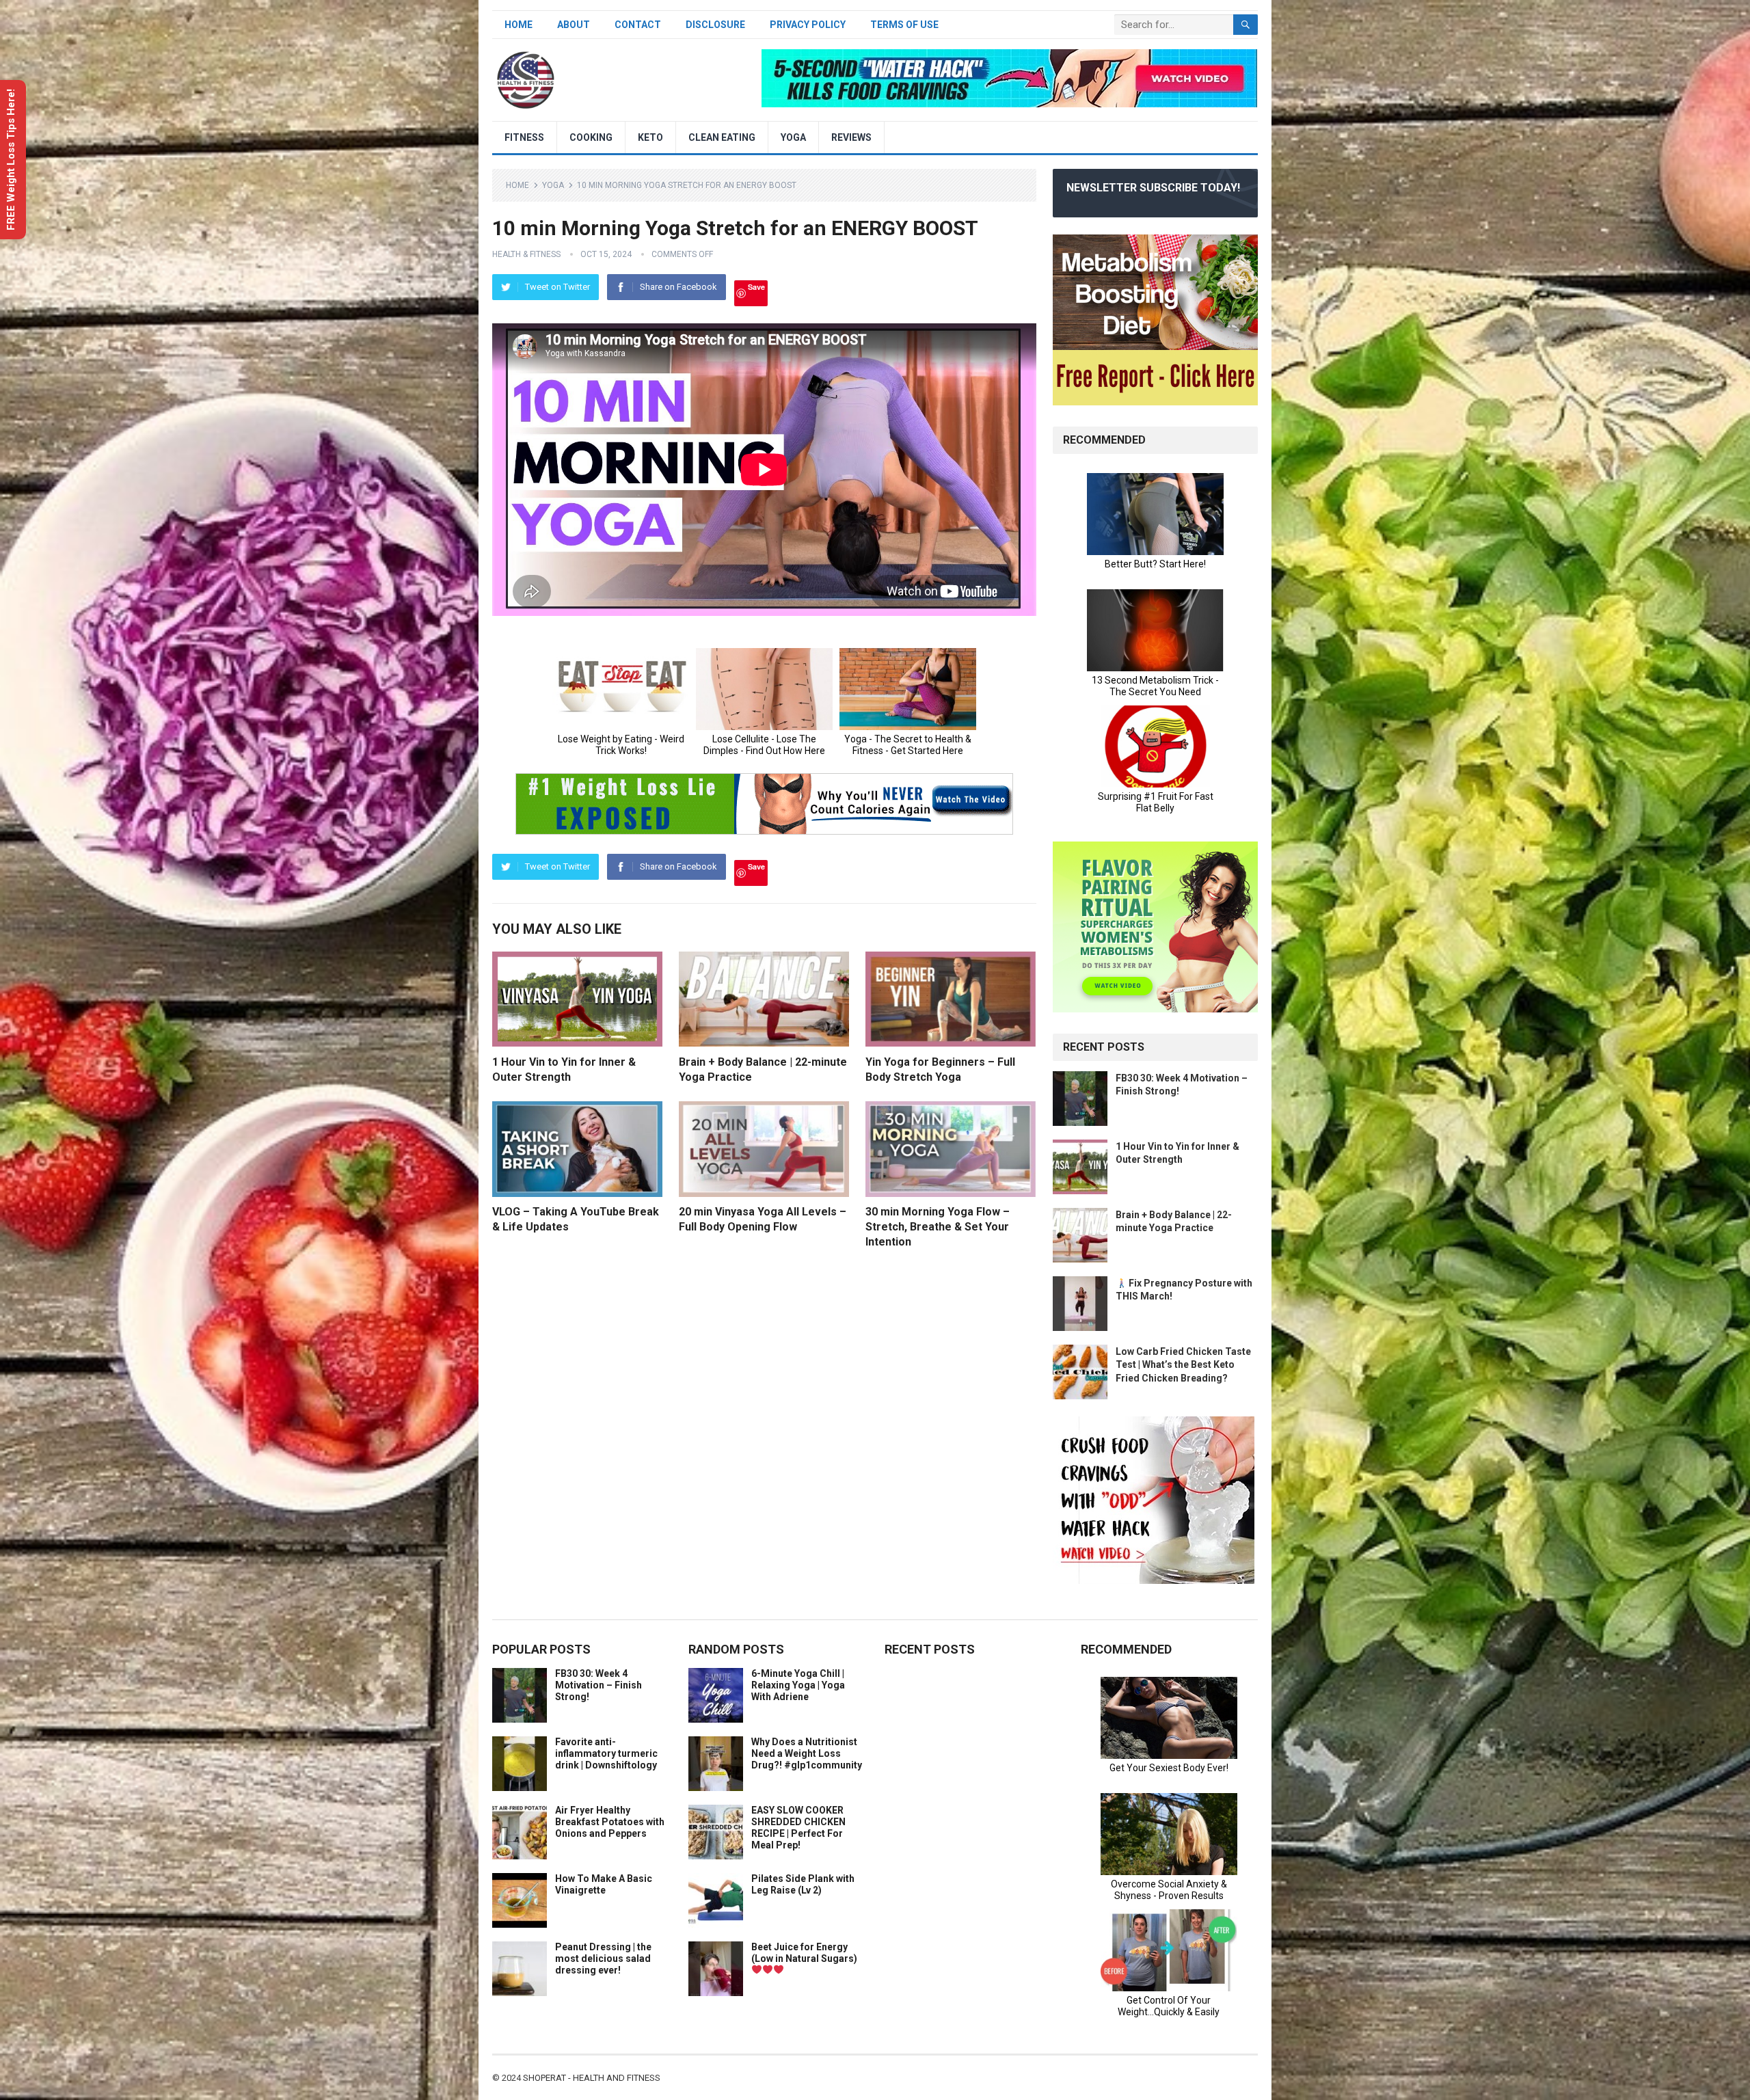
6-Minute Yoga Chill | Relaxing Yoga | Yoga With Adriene (798, 1685)
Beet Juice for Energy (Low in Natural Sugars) (804, 1953)
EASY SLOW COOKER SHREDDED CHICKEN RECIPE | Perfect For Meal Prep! (798, 1827)
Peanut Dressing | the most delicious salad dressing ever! (603, 1958)
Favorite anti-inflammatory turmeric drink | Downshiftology (606, 1753)
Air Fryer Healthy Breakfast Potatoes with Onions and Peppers (610, 1822)
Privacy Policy (808, 25)
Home (519, 25)
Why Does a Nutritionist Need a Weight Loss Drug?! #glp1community (807, 1753)
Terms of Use (904, 25)
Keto (650, 137)
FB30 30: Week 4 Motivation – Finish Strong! (598, 1685)
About (574, 25)
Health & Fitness (526, 254)
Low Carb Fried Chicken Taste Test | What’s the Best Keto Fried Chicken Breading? (1183, 1364)
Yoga (793, 137)
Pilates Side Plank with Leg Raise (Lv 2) (803, 1884)
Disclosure (715, 25)
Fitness (524, 137)
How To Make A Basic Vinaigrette (604, 1884)
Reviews (851, 137)
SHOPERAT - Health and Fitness (592, 2078)
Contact (638, 25)
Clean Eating (722, 137)
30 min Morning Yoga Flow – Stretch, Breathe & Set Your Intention (938, 1226)
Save (756, 287)
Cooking (591, 137)
